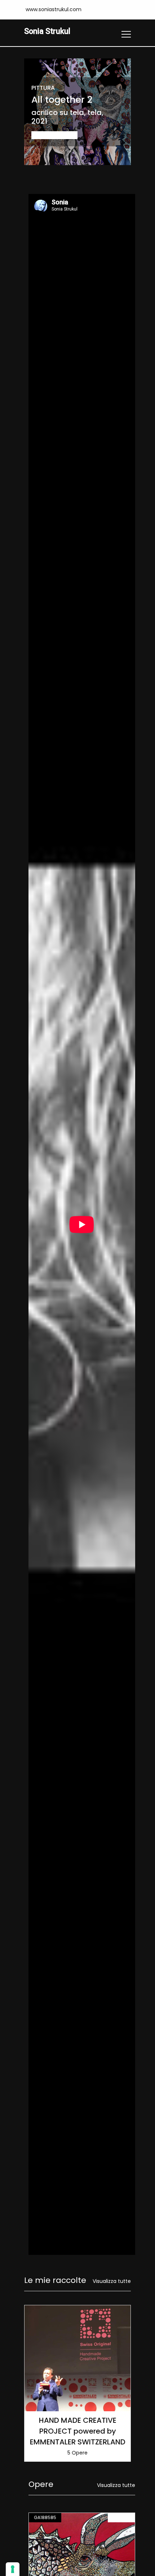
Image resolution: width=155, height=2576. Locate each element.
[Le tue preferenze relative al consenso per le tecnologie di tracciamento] (13, 2569)
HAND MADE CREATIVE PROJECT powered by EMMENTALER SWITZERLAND (78, 2431)
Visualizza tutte (112, 2281)
